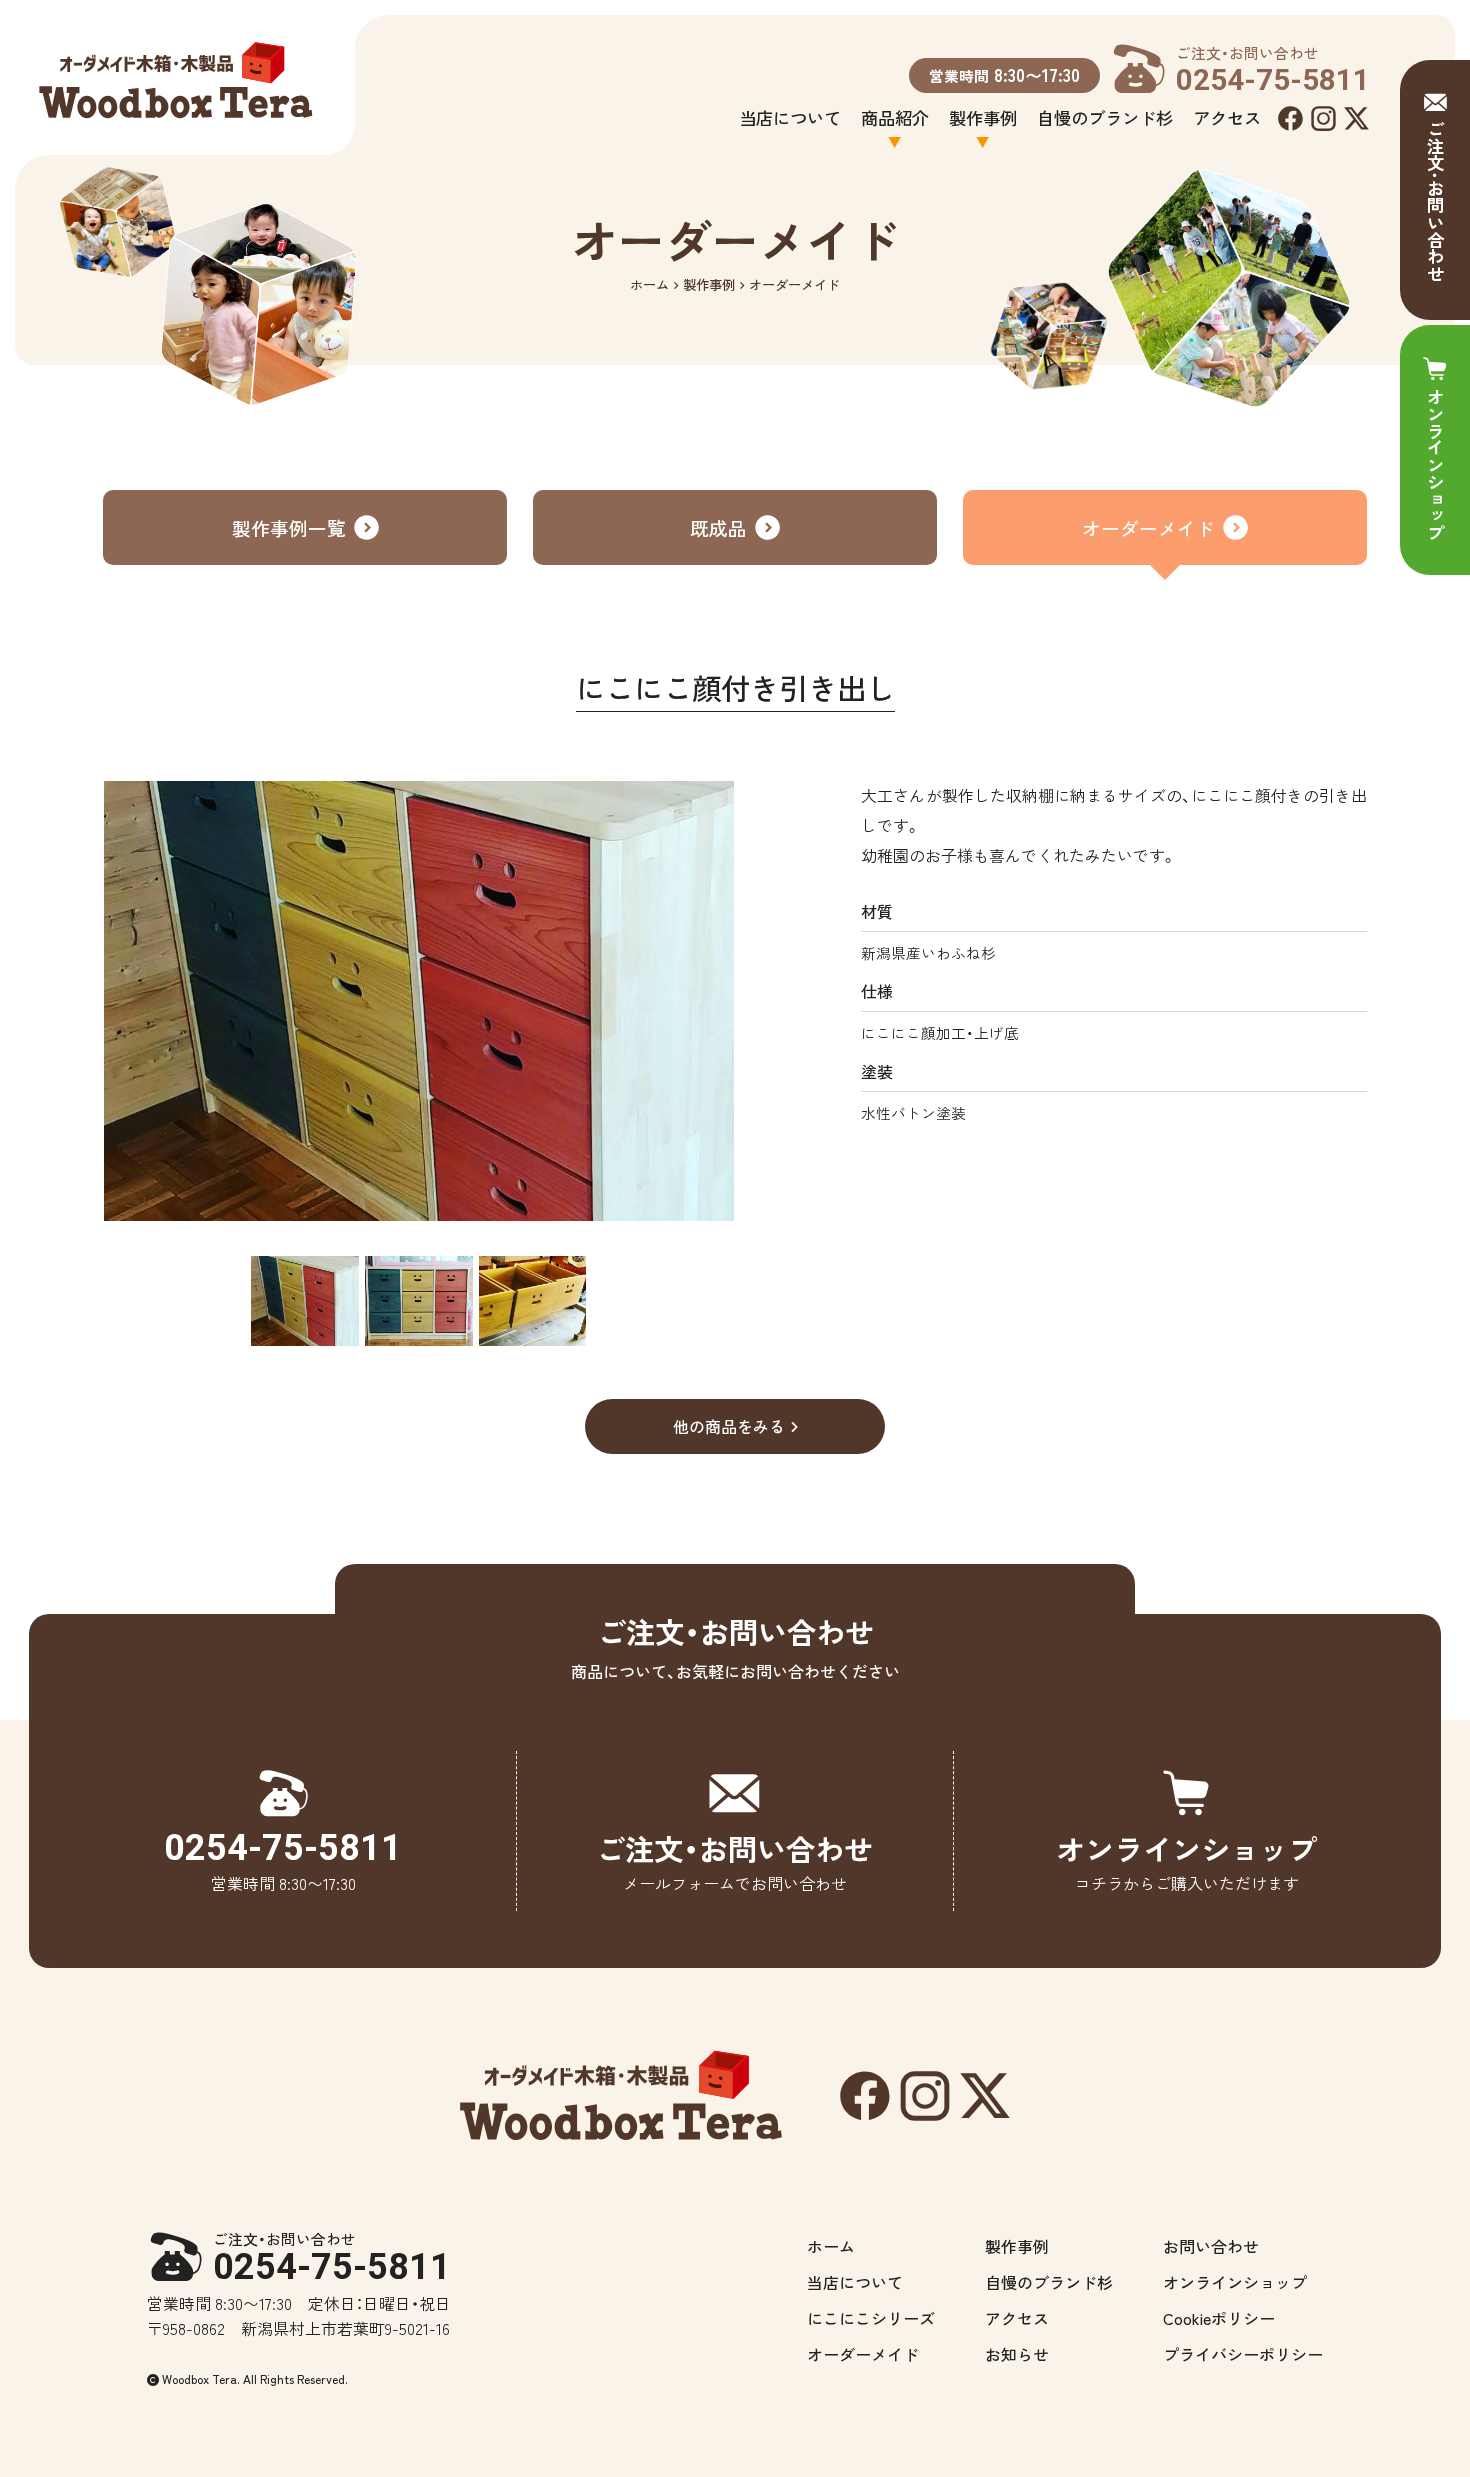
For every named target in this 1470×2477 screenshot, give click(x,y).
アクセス (1227, 117)
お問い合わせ (1211, 2246)
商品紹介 (895, 117)
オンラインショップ (1235, 2282)
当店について (790, 117)
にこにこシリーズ (871, 2318)
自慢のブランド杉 (1105, 117)
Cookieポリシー (1219, 2318)
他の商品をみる (729, 1426)
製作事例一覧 (289, 527)
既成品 (718, 527)
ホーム (649, 284)
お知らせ (1017, 2354)
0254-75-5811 (332, 2258)
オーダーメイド (1148, 527)
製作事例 (983, 117)
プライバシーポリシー (1243, 2354)
